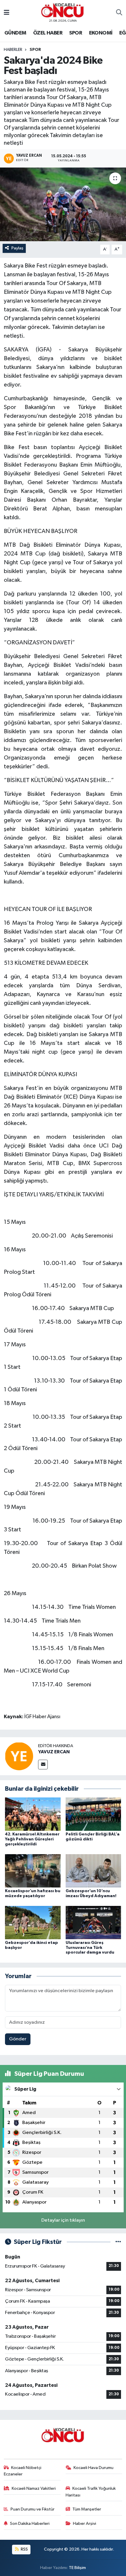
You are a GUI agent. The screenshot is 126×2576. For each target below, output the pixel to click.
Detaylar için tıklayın (63, 2220)
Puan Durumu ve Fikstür (33, 2509)
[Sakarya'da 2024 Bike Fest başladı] (63, 204)
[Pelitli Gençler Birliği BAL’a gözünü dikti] (93, 1814)
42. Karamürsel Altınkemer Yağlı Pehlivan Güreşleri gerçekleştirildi (32, 1839)
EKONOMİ (101, 33)
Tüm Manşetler (87, 2509)
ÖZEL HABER (48, 33)
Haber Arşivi (85, 2524)
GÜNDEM (15, 33)
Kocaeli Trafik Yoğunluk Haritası (91, 2492)
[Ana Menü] (7, 13)
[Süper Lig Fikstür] (118, 2242)
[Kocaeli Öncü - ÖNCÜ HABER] (63, 10)
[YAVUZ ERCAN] (19, 1756)
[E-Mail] (43, 1765)
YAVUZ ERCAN (54, 1752)
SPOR (76, 33)
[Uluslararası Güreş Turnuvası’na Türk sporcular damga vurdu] (93, 1922)
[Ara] (119, 13)
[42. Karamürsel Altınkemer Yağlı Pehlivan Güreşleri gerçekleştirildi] (33, 1814)
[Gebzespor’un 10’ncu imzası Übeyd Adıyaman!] (93, 1871)
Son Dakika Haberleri (30, 2524)
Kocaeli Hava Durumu (93, 2468)
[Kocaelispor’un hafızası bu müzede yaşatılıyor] (33, 1871)
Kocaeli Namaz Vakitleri (34, 2488)
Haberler (13, 50)
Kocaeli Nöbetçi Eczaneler (23, 2471)
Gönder (18, 2039)
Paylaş (17, 248)
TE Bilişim (77, 2568)
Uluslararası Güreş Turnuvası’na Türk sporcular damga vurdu (90, 1948)
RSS (24, 2549)
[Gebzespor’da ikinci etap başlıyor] (33, 1922)
